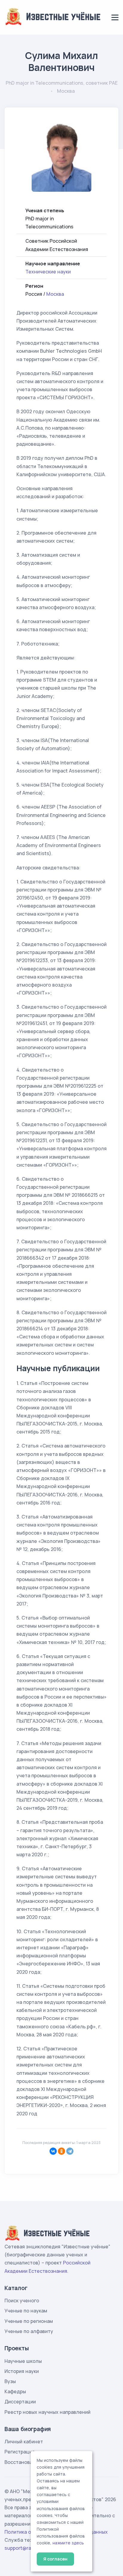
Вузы (10, 2381)
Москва (55, 294)
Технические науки (48, 272)
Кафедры (15, 2391)
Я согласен (55, 2559)
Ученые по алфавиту (29, 2331)
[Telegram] (70, 2151)
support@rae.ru (22, 2548)
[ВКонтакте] (53, 2151)
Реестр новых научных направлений (47, 2412)
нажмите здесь (68, 2543)
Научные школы (23, 2361)
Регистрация (20, 2452)
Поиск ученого (22, 2301)
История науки (22, 2371)
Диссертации (20, 2402)
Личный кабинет (24, 2442)
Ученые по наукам (26, 2311)
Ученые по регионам (29, 2321)
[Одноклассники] (61, 2151)
